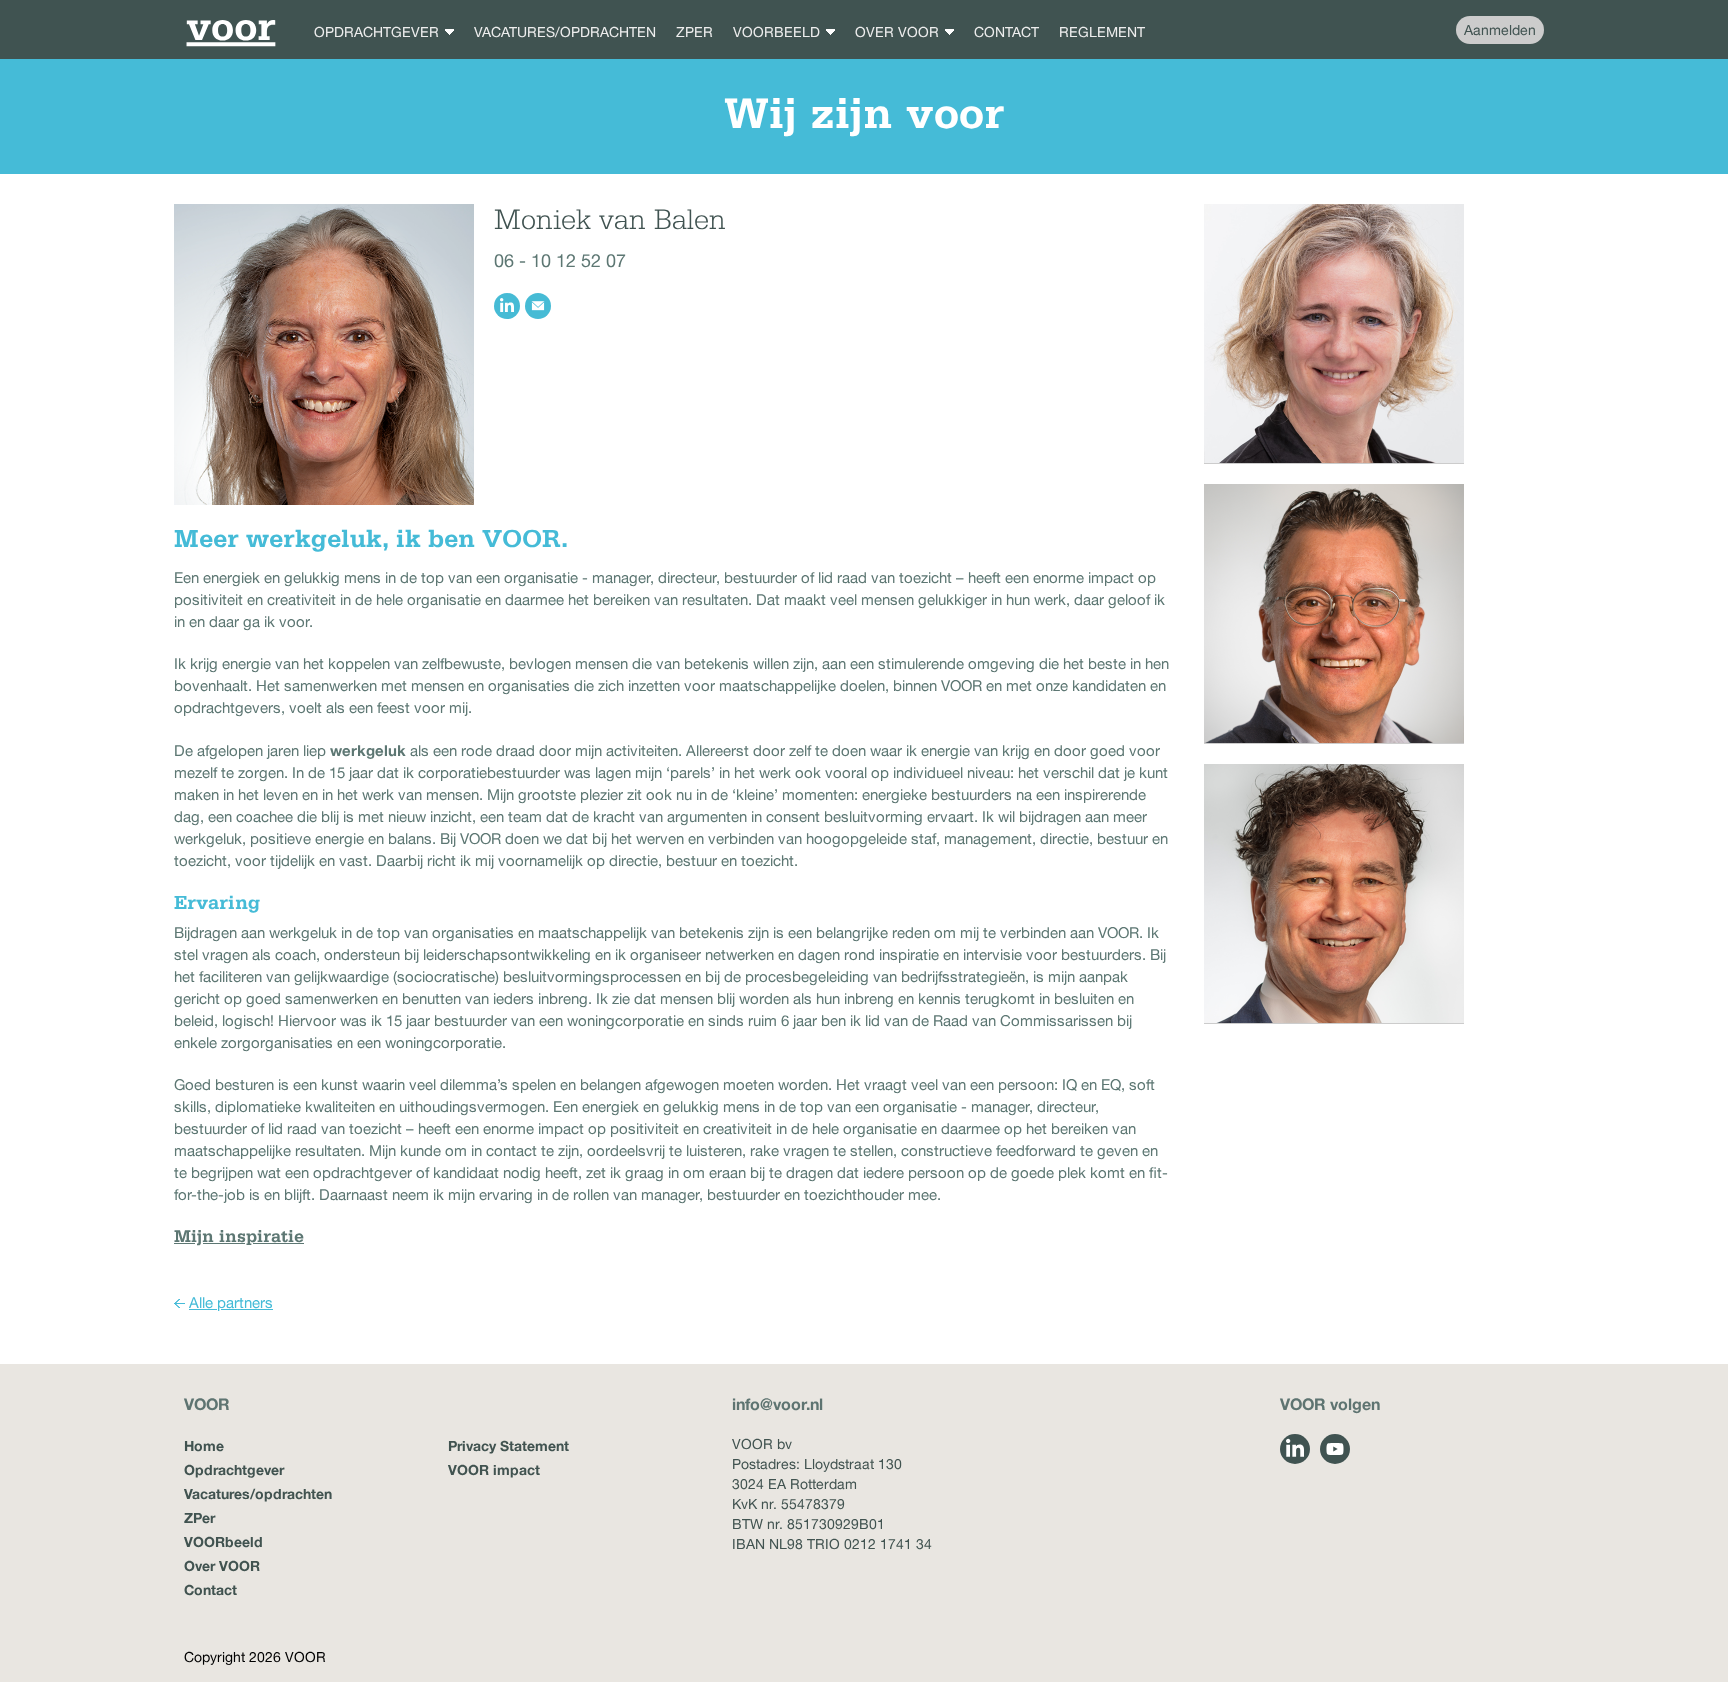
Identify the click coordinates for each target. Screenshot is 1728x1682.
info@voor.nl (777, 1403)
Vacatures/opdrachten (258, 1493)
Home (204, 1445)
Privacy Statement (508, 1445)
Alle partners (231, 1302)
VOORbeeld (223, 1541)
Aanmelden (1500, 30)
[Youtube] (1335, 1449)
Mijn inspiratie (239, 1238)
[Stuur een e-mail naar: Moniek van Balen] (538, 306)
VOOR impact (494, 1469)
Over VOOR (222, 1565)
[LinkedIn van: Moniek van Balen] (507, 306)
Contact (210, 1589)
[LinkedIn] (1295, 1449)
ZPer (199, 1517)
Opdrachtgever (234, 1469)
